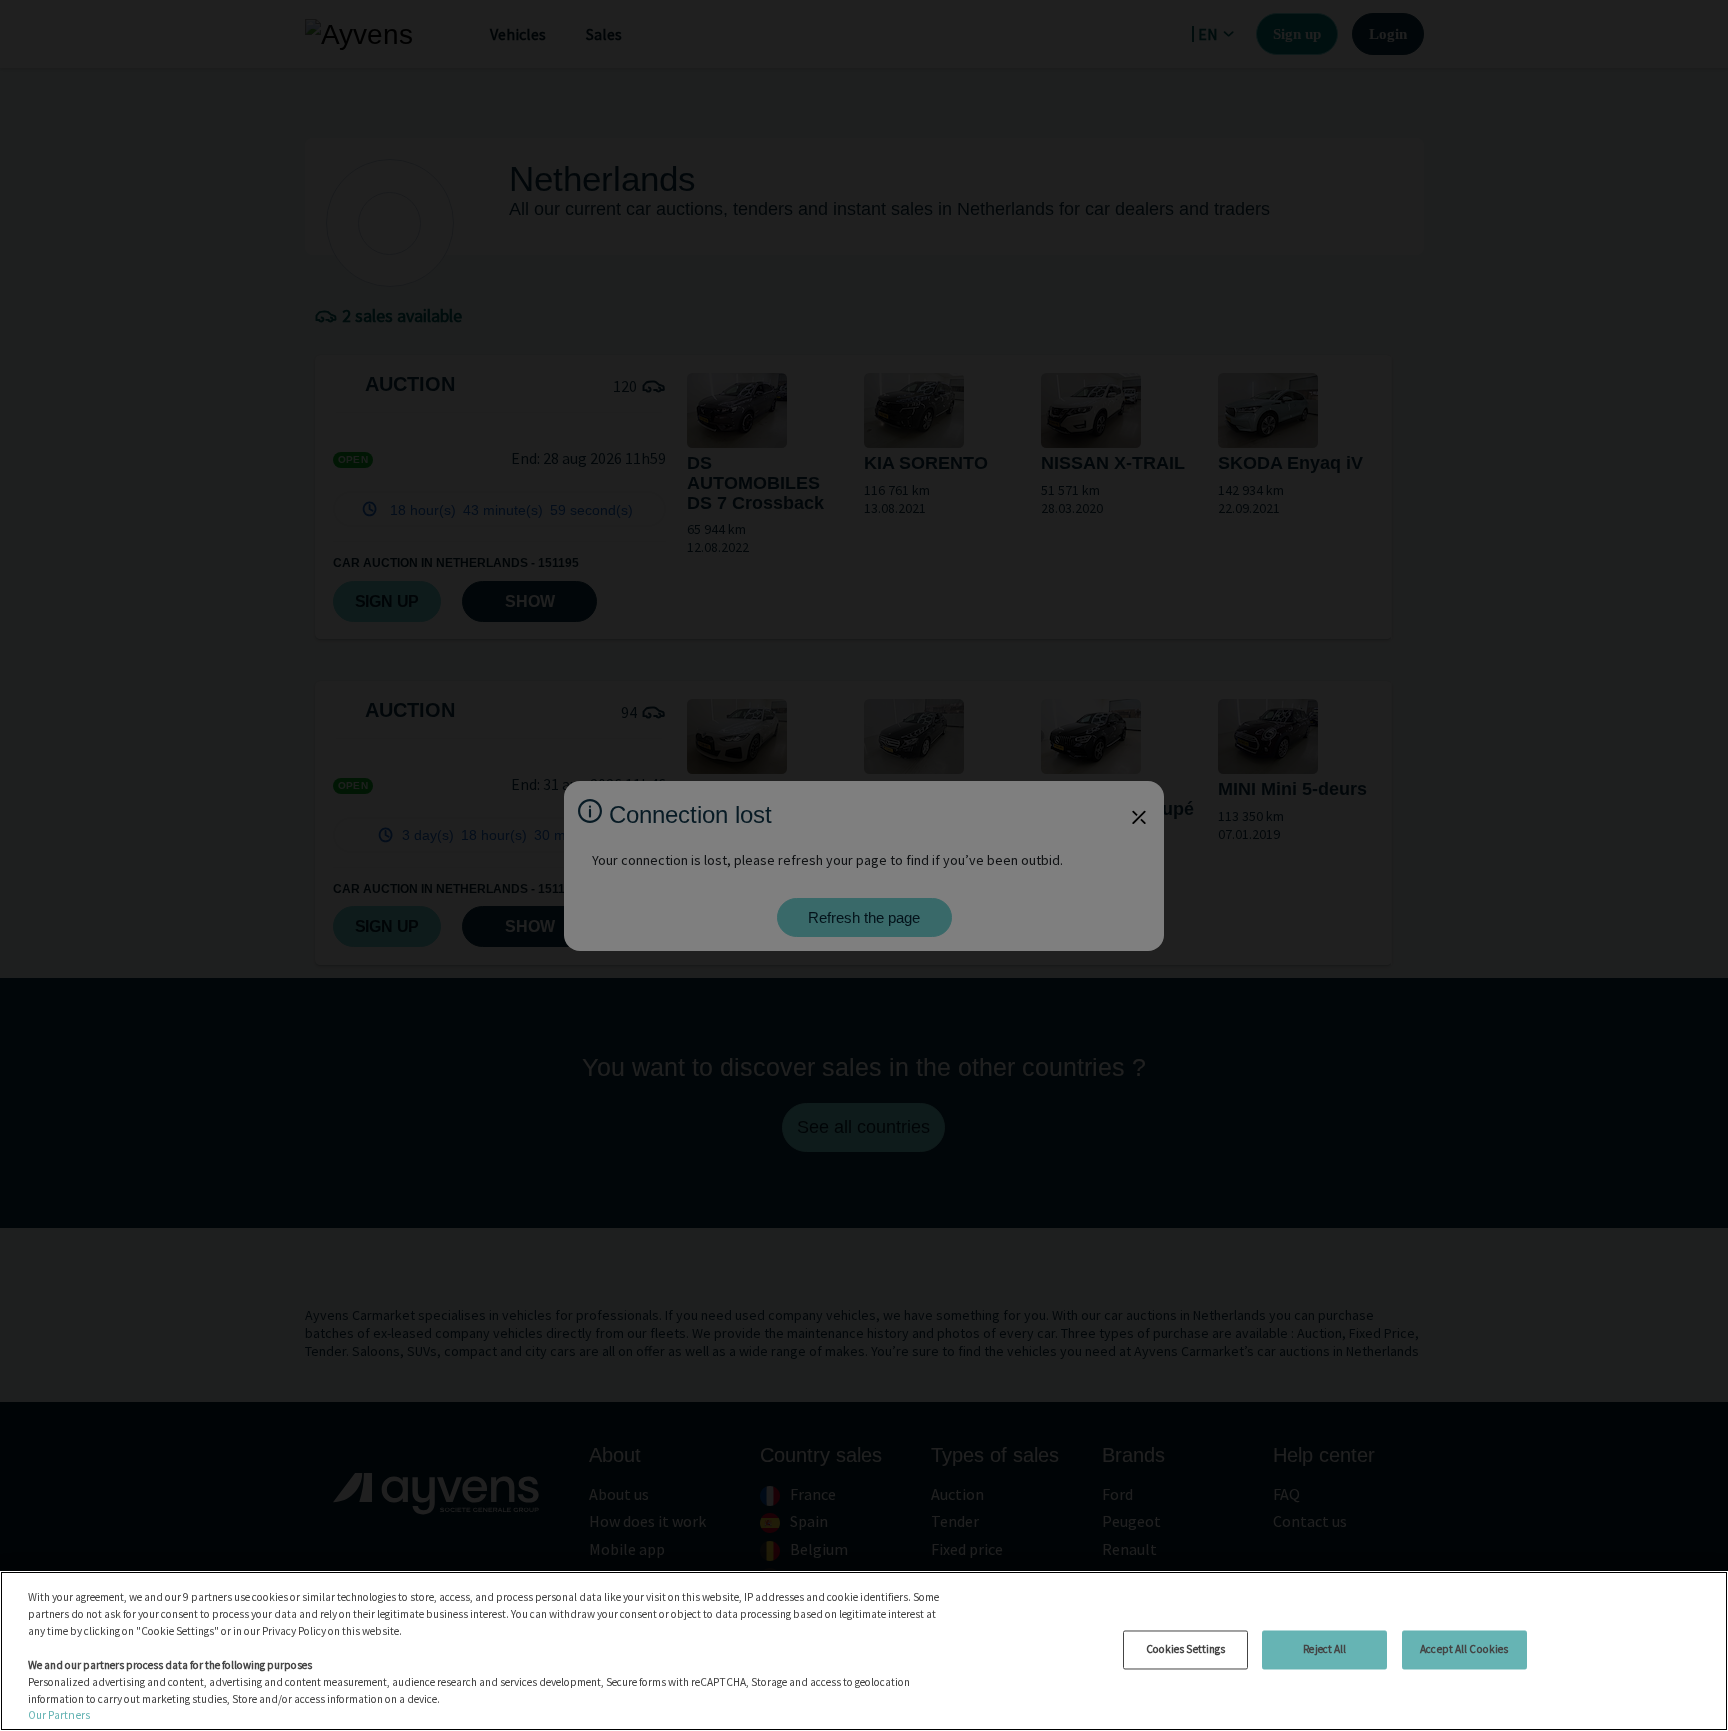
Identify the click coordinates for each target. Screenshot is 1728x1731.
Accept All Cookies (1464, 1649)
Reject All (1324, 1649)
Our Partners (59, 1715)
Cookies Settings (1186, 1649)
